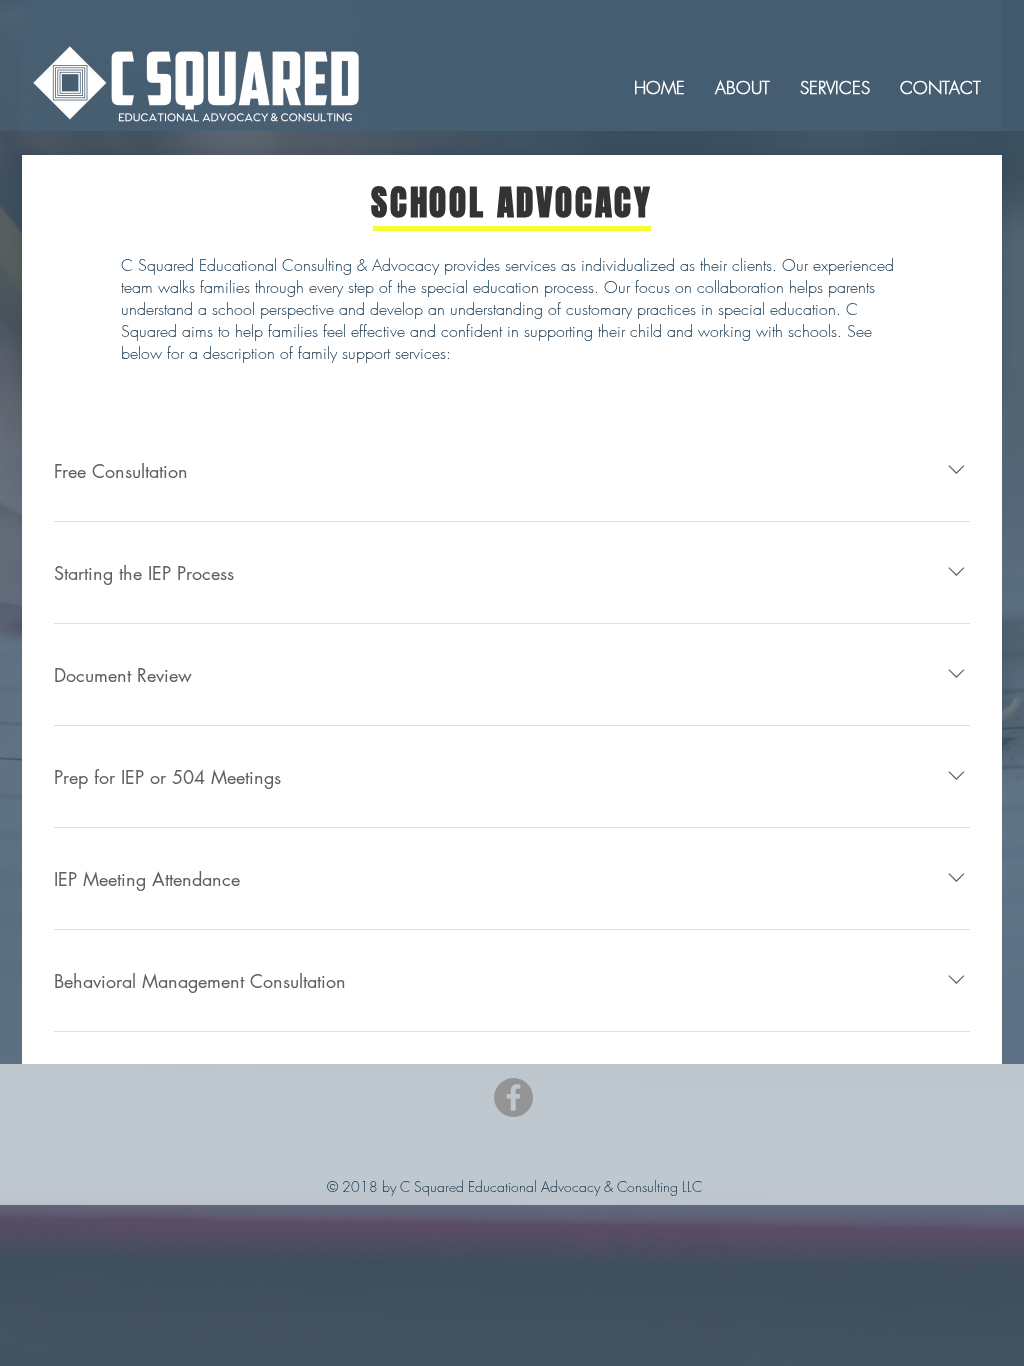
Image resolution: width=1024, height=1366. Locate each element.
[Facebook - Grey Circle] (513, 1097)
